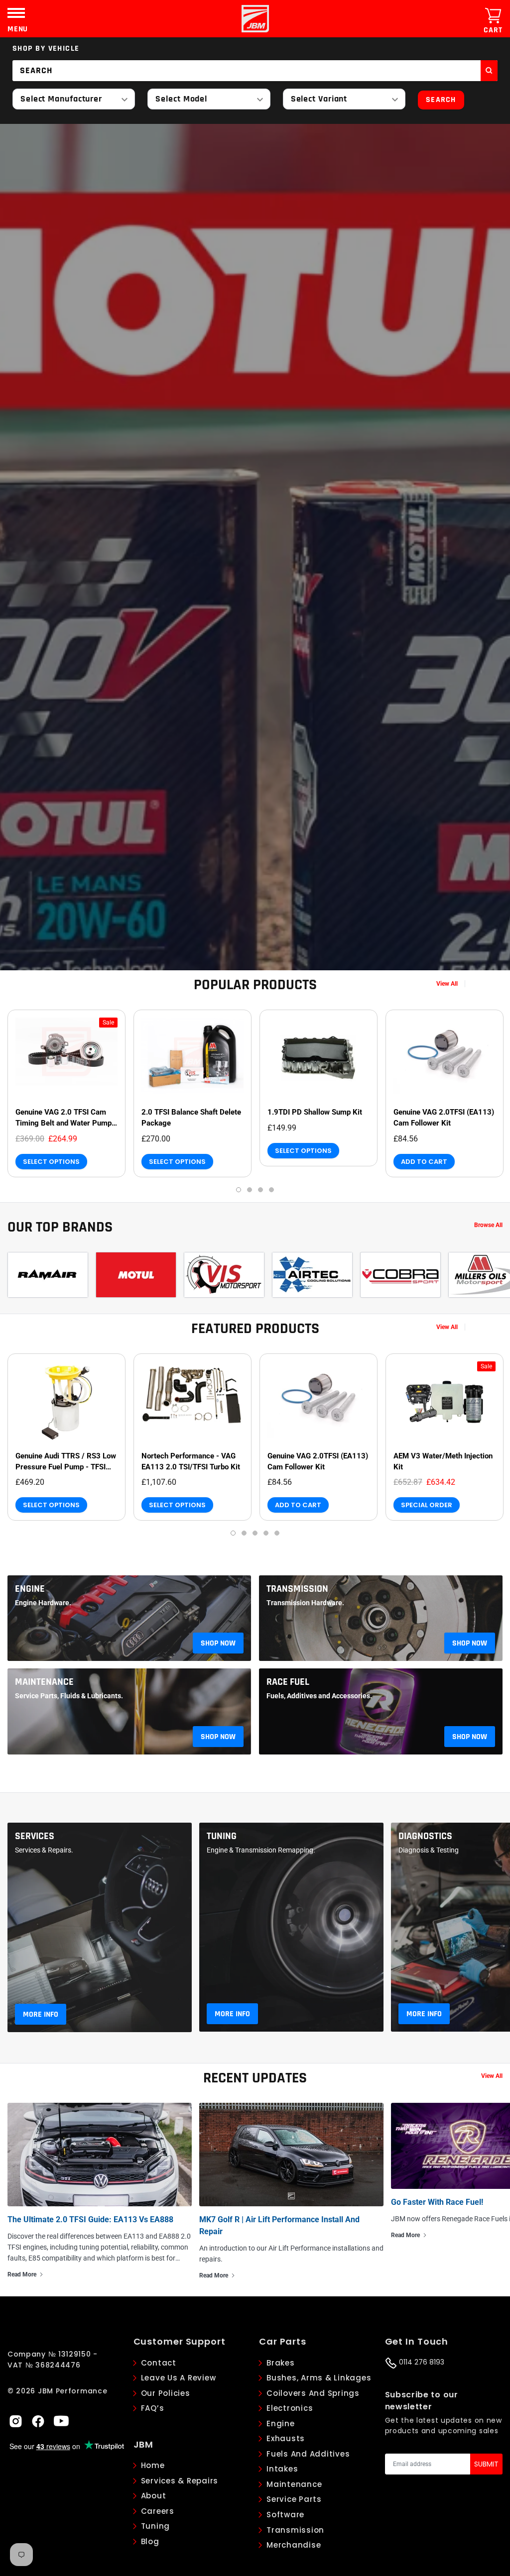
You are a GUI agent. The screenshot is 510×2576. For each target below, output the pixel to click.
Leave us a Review (179, 2378)
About (154, 2496)
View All (447, 984)
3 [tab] (260, 1190)
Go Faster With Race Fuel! (437, 2202)
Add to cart (424, 1162)
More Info (41, 2014)
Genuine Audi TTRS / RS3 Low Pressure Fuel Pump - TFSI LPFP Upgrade (66, 1462)
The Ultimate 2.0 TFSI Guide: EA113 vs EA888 (90, 2219)
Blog (150, 2541)
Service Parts (294, 2499)
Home (153, 2465)
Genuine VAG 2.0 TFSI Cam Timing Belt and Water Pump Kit (64, 1118)
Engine (30, 1589)
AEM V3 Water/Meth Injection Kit (443, 1461)
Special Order (427, 1505)
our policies (166, 2393)
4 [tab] (271, 1190)
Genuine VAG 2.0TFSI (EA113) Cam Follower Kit (444, 1118)
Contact (159, 2363)
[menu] (16, 13)
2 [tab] (250, 1190)
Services (35, 1836)
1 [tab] (239, 1190)
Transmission (297, 1589)
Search (441, 100)
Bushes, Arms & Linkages (319, 2378)
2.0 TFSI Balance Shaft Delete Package (191, 1118)
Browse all (488, 1225)
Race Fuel (288, 1682)
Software (285, 2515)
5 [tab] (277, 1533)
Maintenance (44, 1682)
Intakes (282, 2469)
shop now (218, 1643)
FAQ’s (153, 2408)
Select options (51, 1162)
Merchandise (294, 2545)
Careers (158, 2511)
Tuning (222, 1836)
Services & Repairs (180, 2481)
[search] (489, 71)
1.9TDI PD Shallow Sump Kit (315, 1112)
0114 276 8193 (421, 2362)
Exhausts (286, 2438)
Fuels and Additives (308, 2454)
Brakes (281, 2363)
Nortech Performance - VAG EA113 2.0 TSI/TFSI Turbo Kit (191, 1461)
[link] (66, 1058)
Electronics (290, 2408)
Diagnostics (425, 1836)
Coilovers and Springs (313, 2393)
